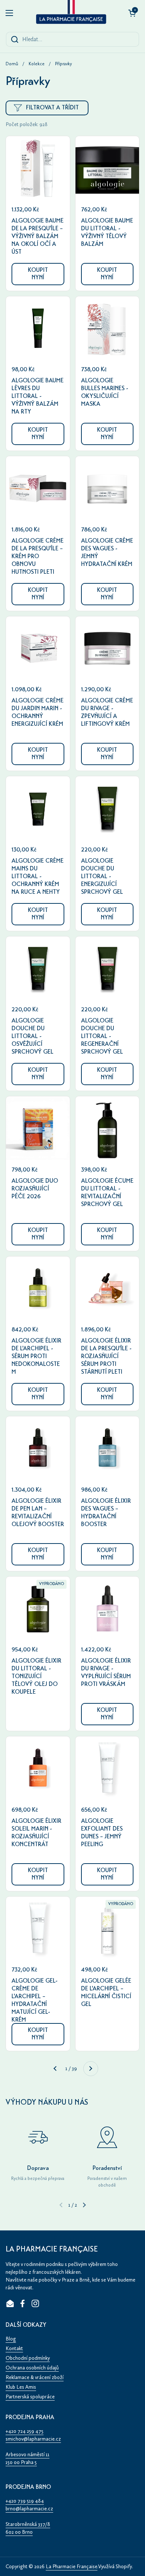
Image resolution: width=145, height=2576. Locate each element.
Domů (12, 64)
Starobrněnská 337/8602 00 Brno (28, 2528)
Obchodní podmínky (28, 2358)
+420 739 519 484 (25, 2501)
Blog (11, 2339)
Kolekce (37, 64)
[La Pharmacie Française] (71, 13)
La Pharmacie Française (72, 2567)
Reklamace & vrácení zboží (35, 2377)
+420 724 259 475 (25, 2431)
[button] (132, 13)
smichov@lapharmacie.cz (33, 2439)
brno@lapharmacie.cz (29, 2509)
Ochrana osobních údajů (32, 2368)
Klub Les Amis (21, 2387)
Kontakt (14, 2348)
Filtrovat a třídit (52, 108)
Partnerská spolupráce (30, 2397)
